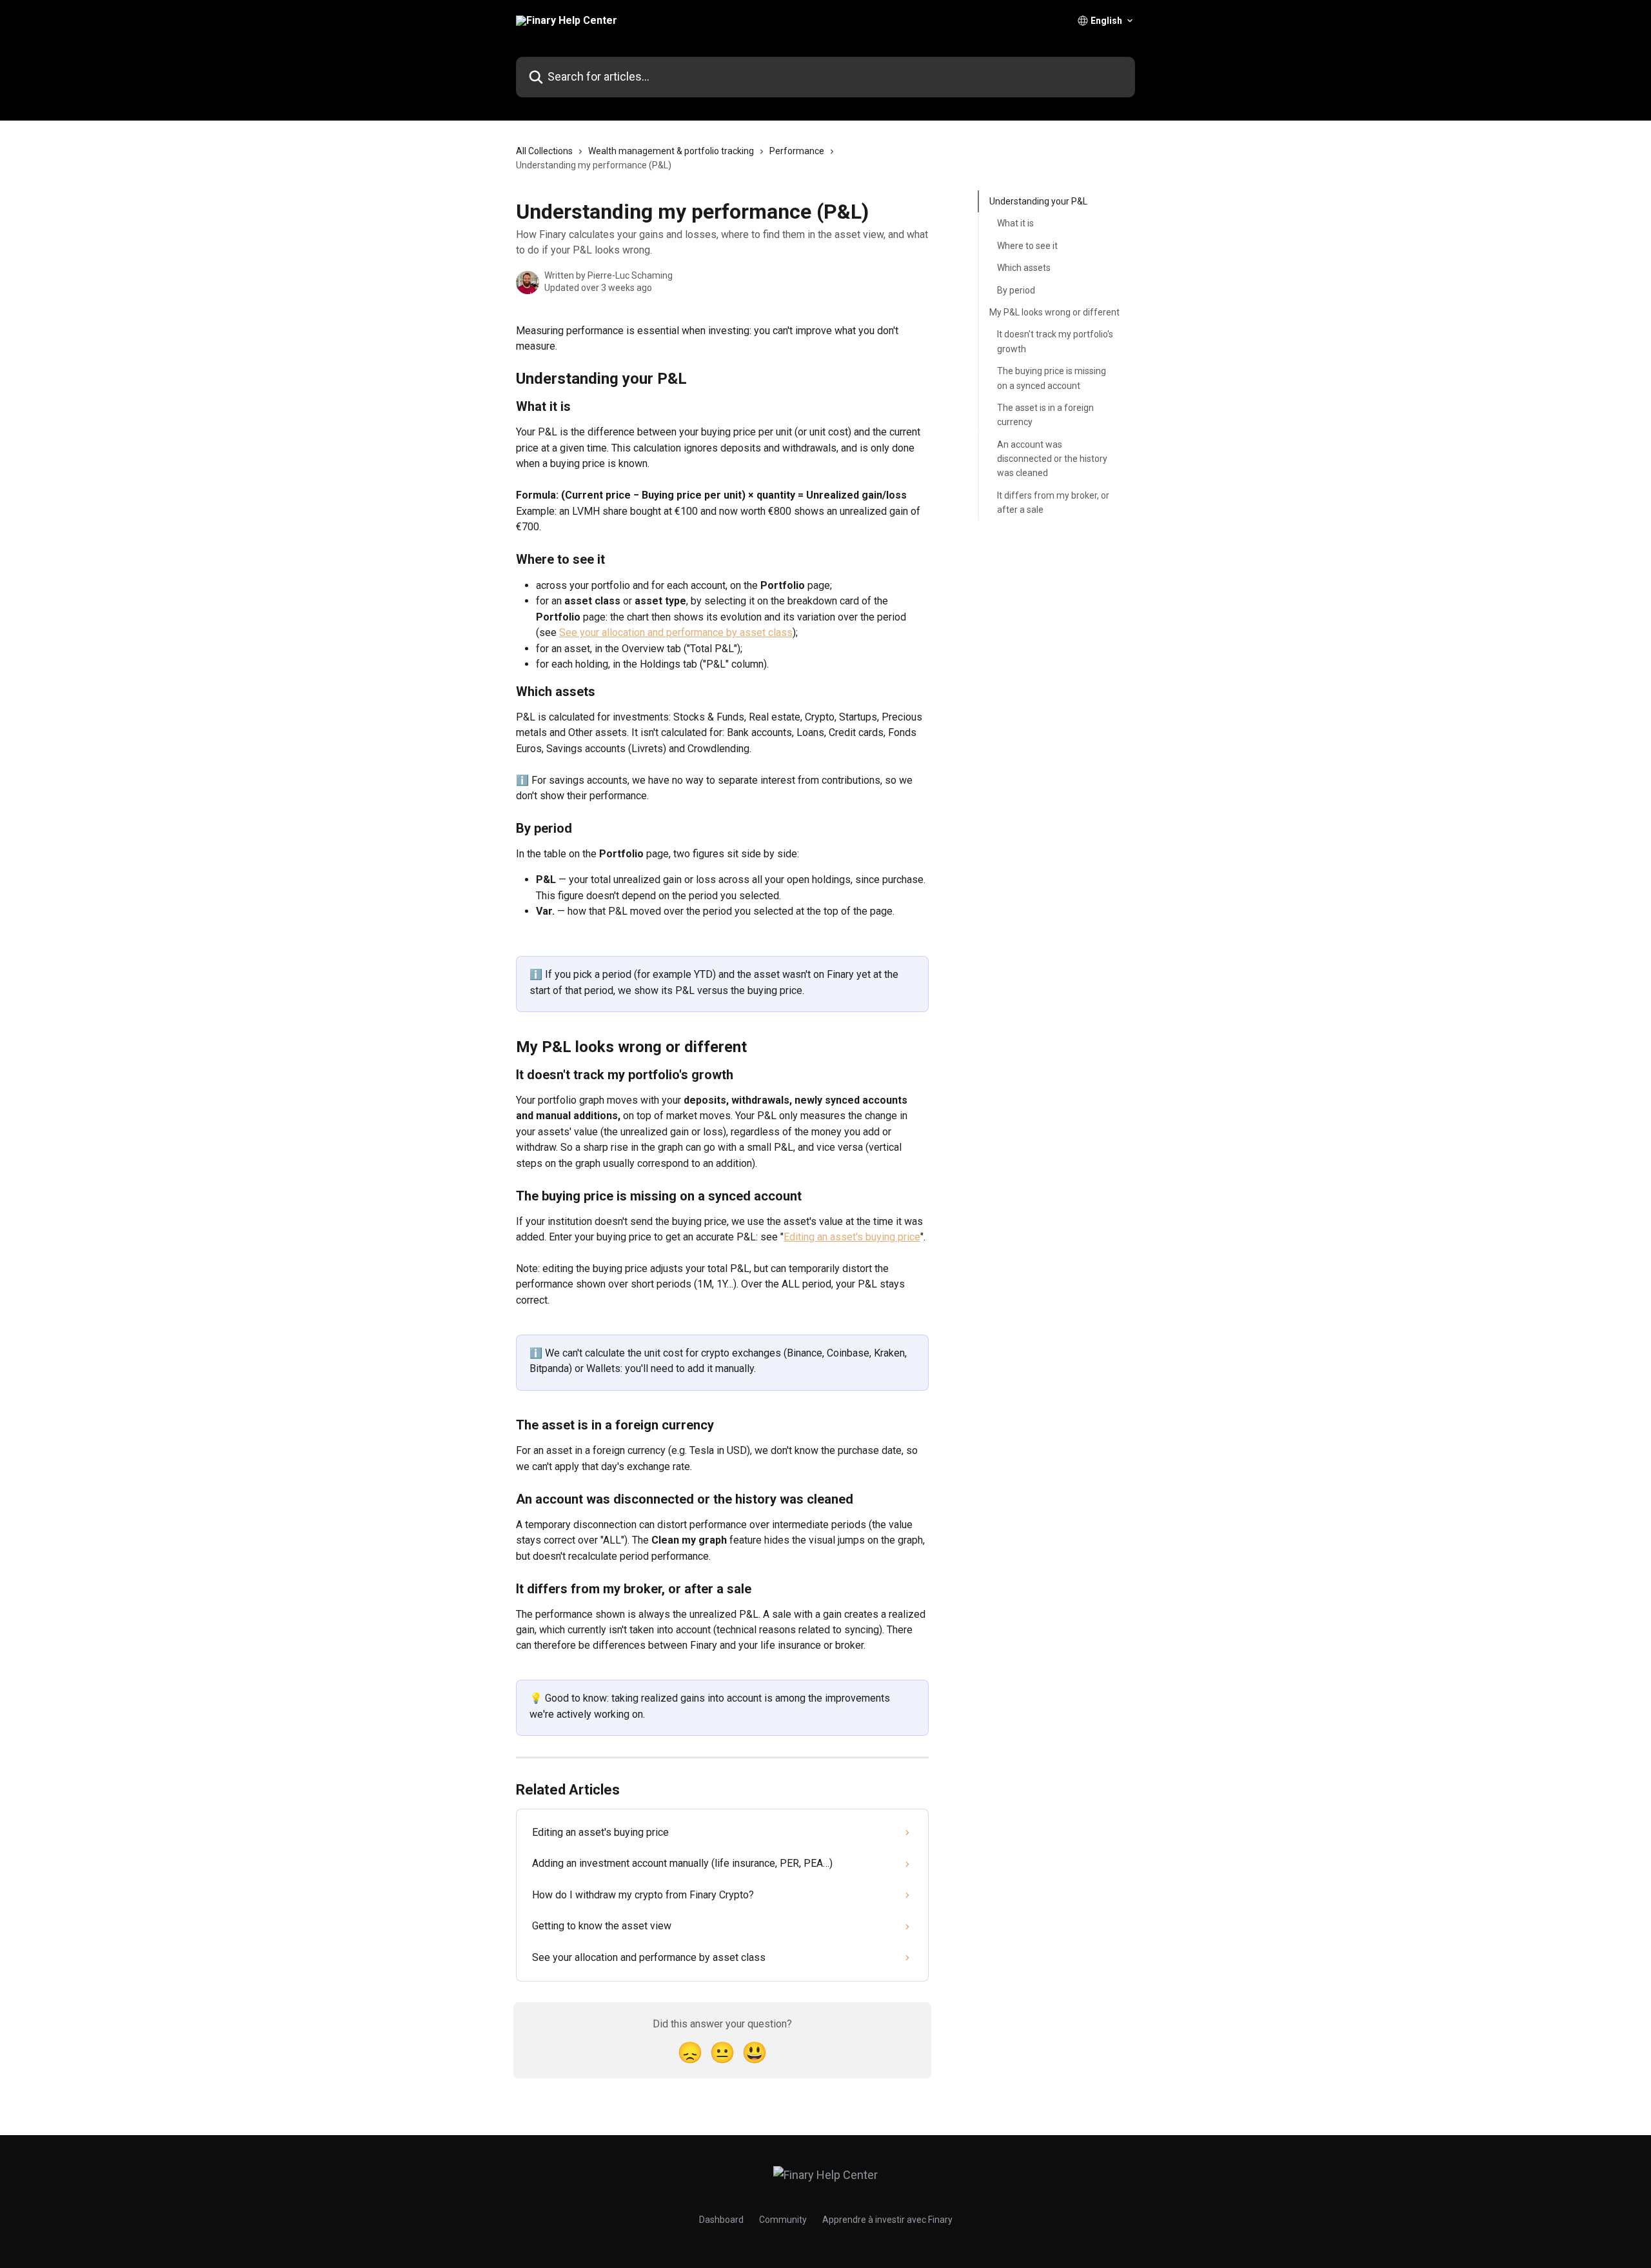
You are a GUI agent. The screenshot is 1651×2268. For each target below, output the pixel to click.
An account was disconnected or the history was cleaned (1052, 458)
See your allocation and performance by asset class (676, 632)
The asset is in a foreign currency (1045, 415)
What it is (1015, 223)
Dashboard (721, 2220)
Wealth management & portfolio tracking (671, 151)
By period (1016, 290)
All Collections (544, 151)
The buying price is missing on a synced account (1052, 378)
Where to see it (1027, 246)
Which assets (1024, 268)
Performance (797, 151)
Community (783, 2220)
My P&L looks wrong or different (1054, 312)
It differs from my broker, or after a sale (1053, 502)
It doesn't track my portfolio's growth (1055, 341)
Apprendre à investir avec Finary (887, 2220)
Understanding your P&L (1038, 201)
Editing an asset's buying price (852, 1237)
